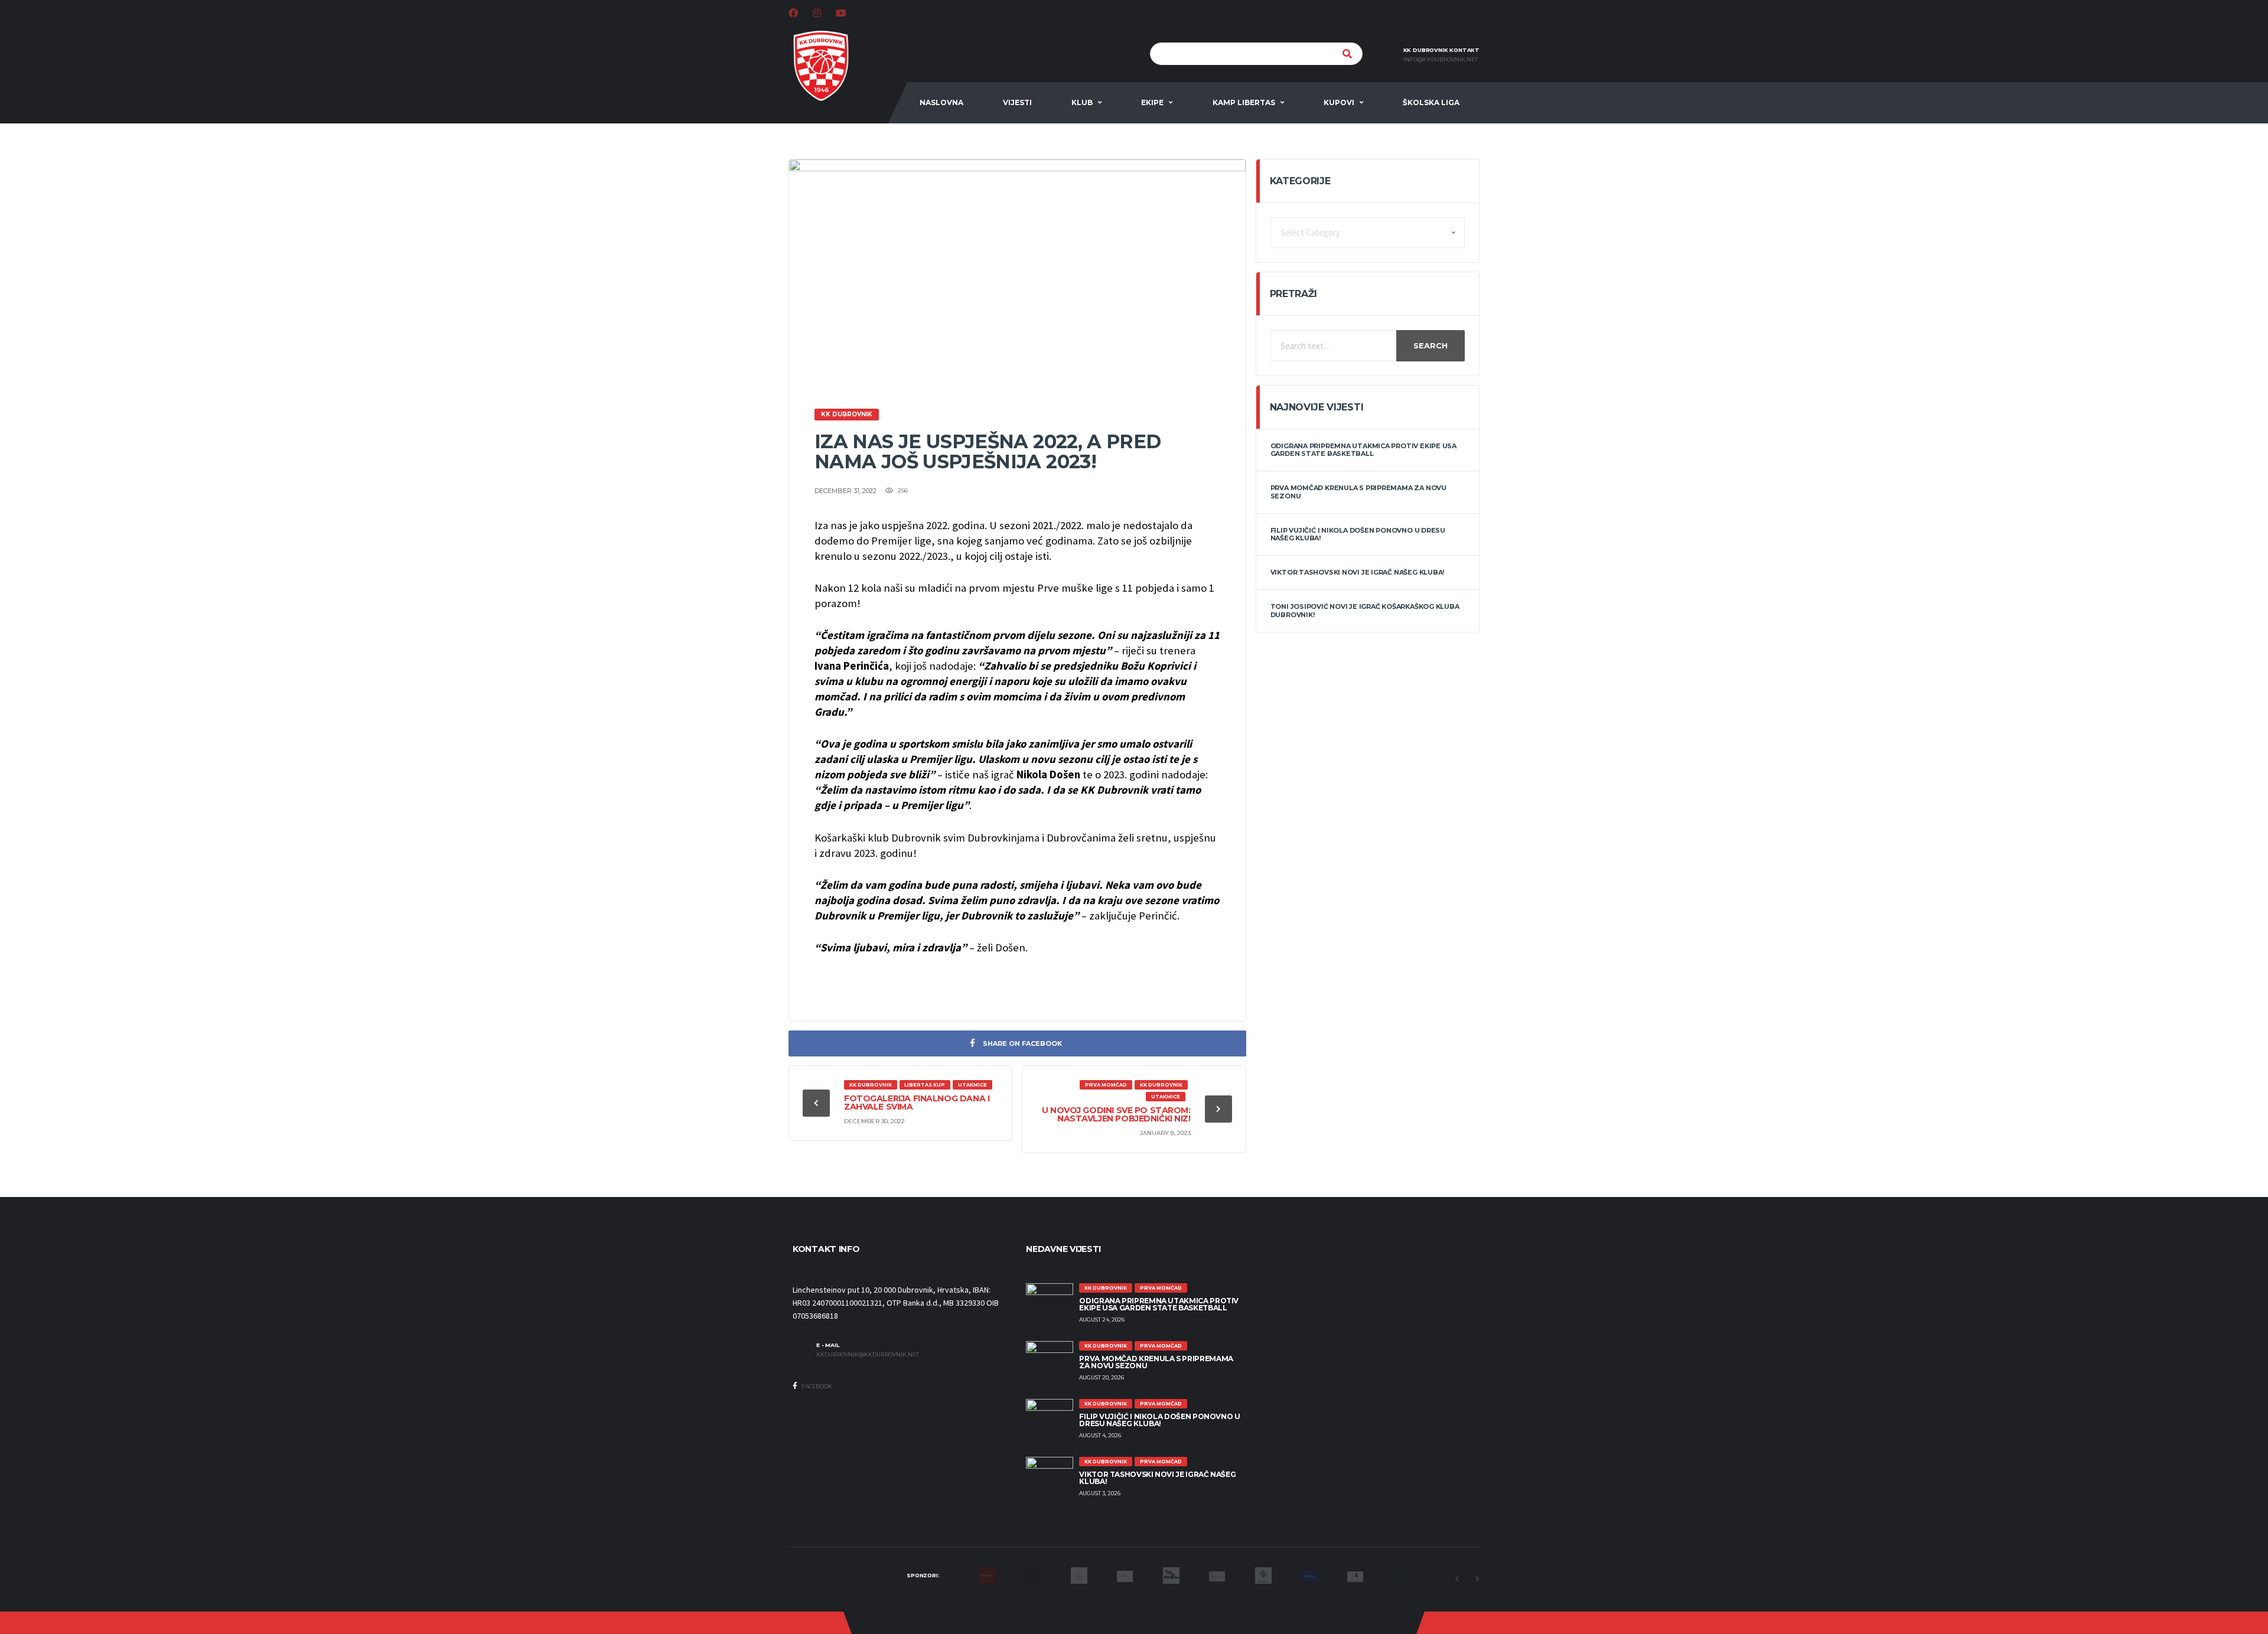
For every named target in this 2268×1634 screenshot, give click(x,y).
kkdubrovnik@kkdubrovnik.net (868, 1355)
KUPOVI (1339, 102)
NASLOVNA (941, 102)
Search (1430, 345)
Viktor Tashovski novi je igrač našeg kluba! (1358, 572)
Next (1477, 1579)
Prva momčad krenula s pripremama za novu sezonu (1358, 492)
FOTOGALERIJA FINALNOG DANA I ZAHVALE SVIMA (917, 1103)
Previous (1456, 1579)
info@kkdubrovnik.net (1441, 60)
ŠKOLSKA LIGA (1431, 102)
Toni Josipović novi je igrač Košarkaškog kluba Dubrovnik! (1365, 610)
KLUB (1082, 102)
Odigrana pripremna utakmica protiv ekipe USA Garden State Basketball (1363, 450)
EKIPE (1152, 102)
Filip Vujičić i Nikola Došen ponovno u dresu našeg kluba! (1358, 534)
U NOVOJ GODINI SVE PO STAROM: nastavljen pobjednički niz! (1116, 1114)
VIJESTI (1017, 102)
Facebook (816, 1386)
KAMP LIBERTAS (1244, 102)
